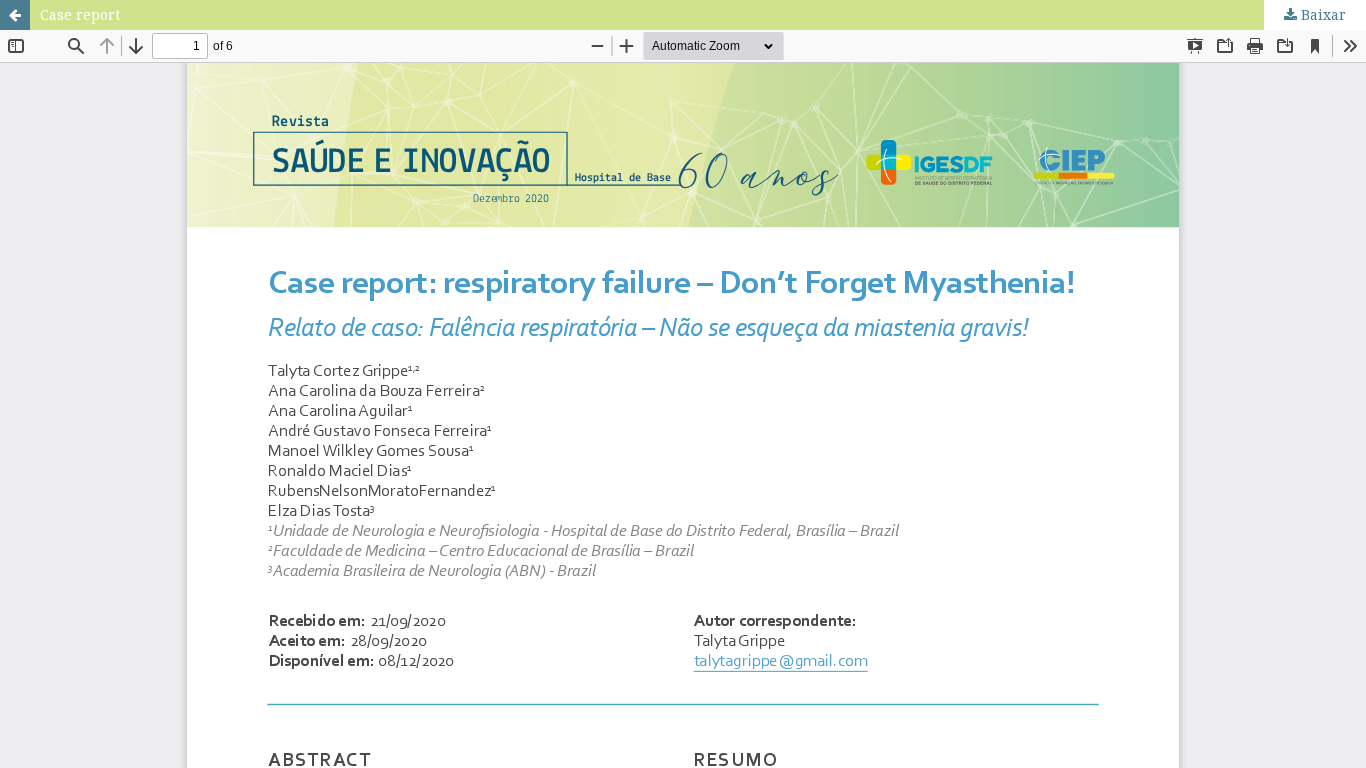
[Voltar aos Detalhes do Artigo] (15, 15)
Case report (80, 14)
